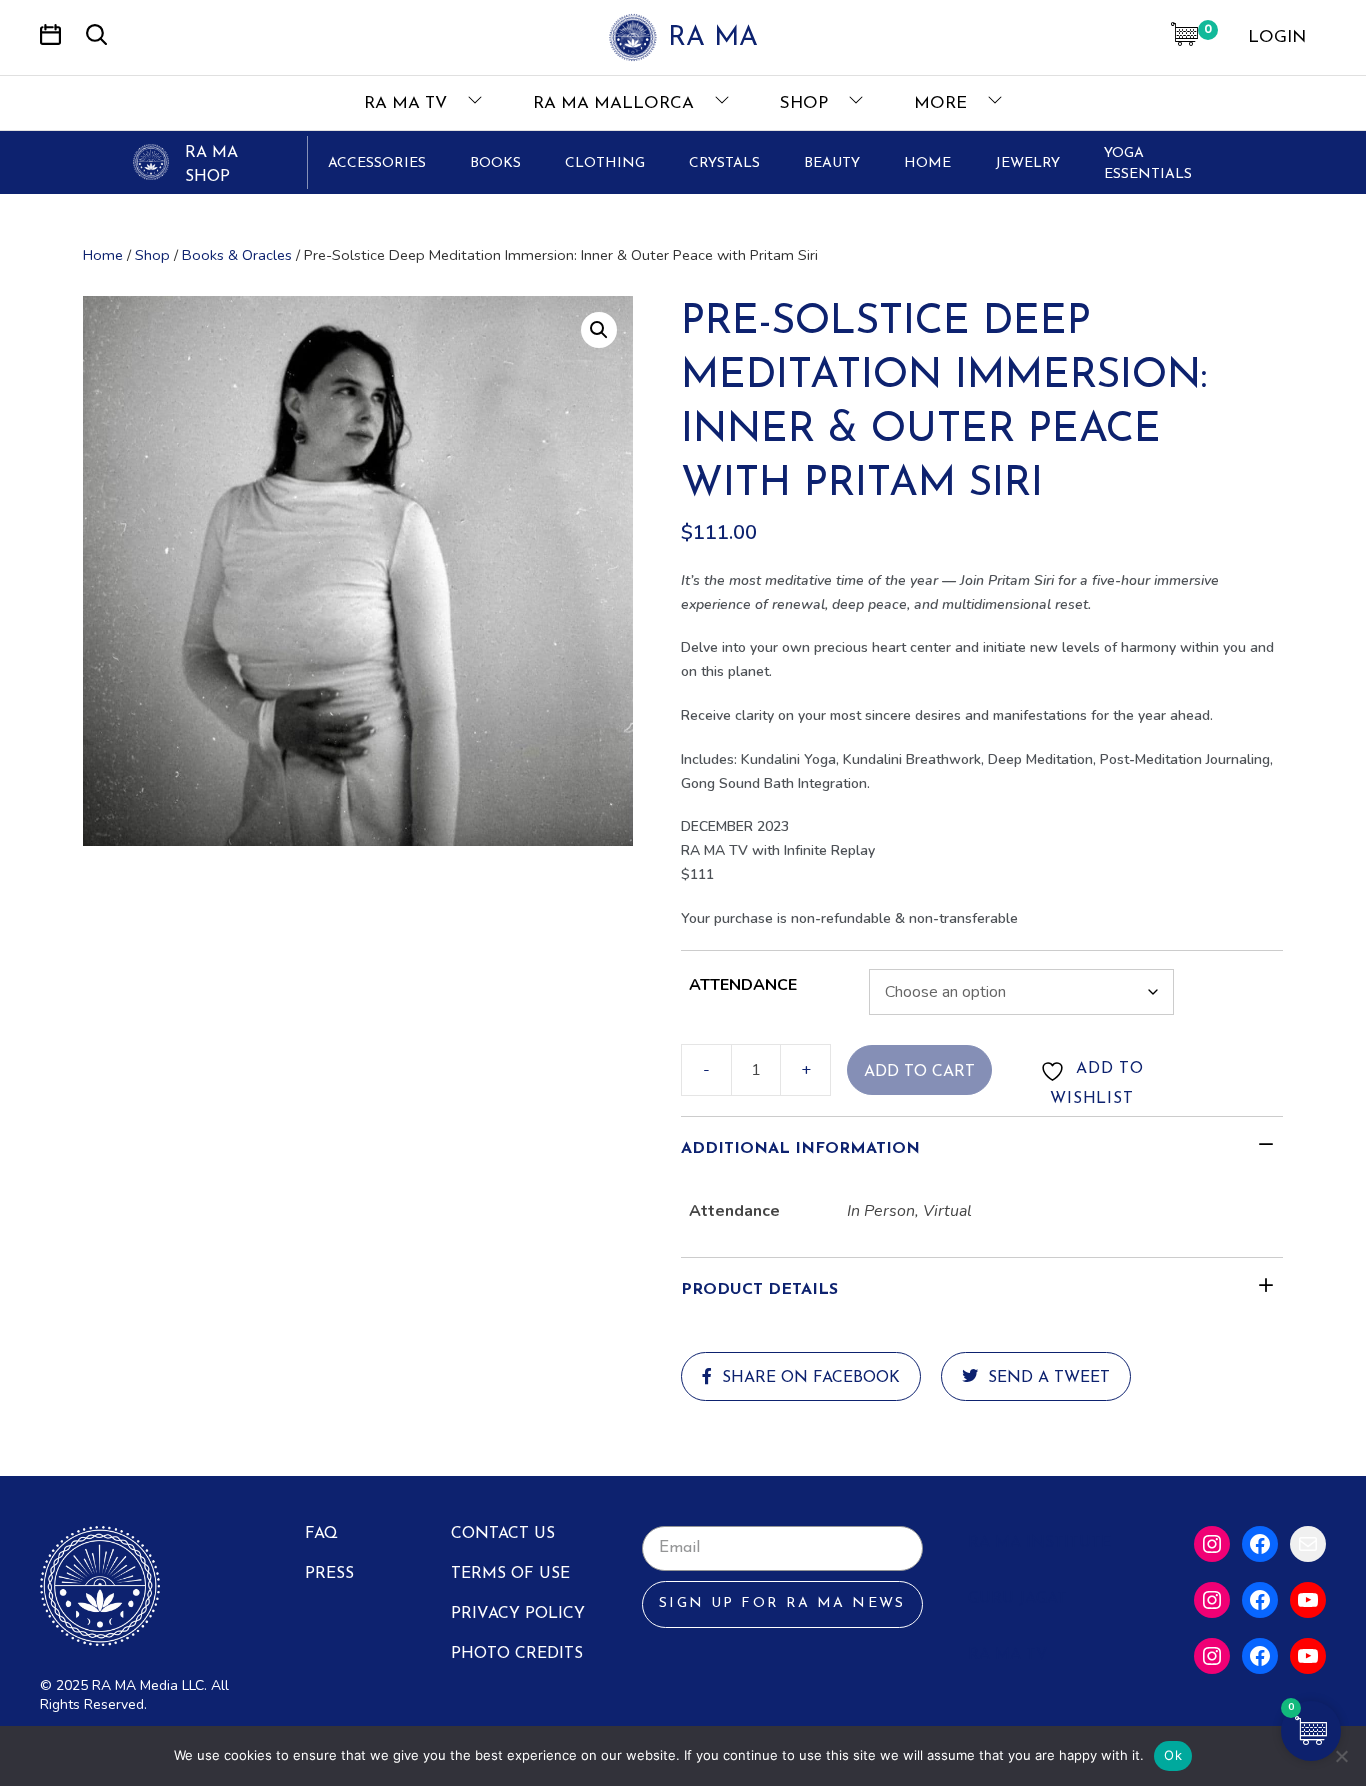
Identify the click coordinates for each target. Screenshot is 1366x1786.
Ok (1173, 1755)
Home (103, 255)
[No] (1341, 1756)
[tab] (982, 1149)
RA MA (713, 38)
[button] (599, 330)
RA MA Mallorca (616, 103)
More (943, 103)
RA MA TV (408, 103)
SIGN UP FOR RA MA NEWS (782, 1603)
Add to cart (919, 1072)
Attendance (743, 985)
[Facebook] (1260, 1544)
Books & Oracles (237, 255)
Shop (806, 103)
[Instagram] (1212, 1544)
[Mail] (1308, 1544)
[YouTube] (1308, 1600)
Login (1277, 37)
